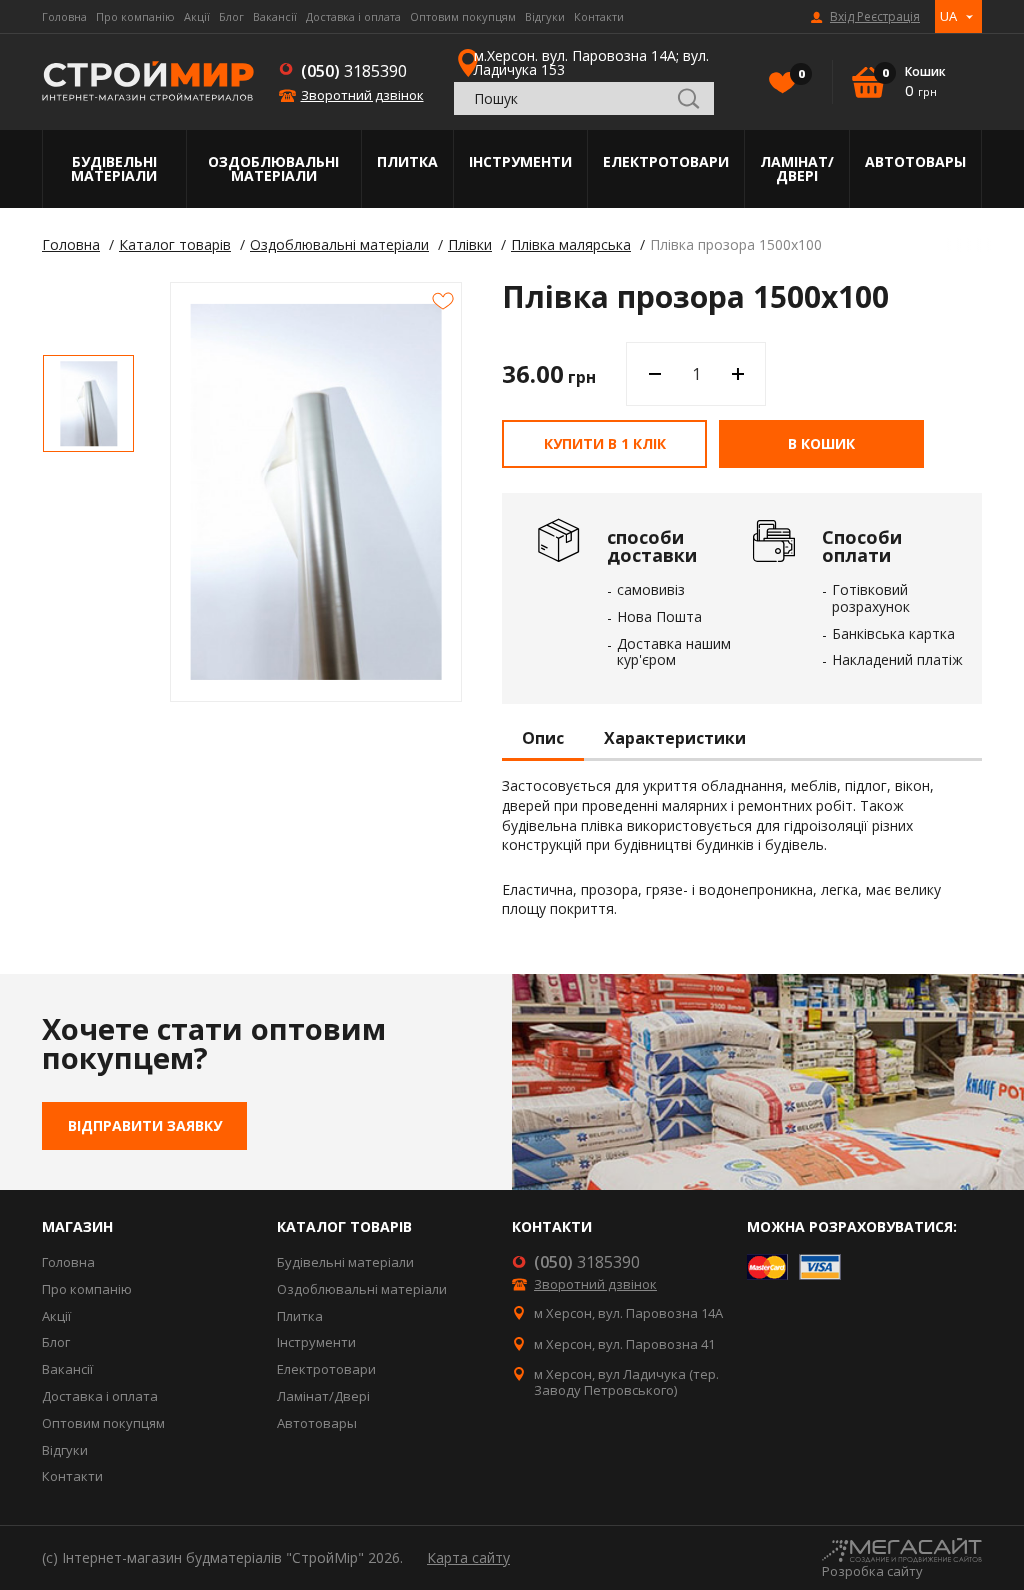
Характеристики (675, 739)
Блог (231, 16)
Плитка (407, 161)
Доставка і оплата (353, 16)
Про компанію (135, 16)
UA (948, 16)
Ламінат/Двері (797, 168)
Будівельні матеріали (114, 168)
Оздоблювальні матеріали (273, 168)
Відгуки (545, 16)
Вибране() (800, 74)
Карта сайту (468, 1557)
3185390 (354, 71)
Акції (197, 16)
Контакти (599, 16)
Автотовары (915, 161)
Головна (64, 16)
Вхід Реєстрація (875, 17)
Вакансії (275, 16)
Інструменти (520, 161)
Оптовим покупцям (463, 16)
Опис (543, 739)
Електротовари (666, 161)
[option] (88, 403)
